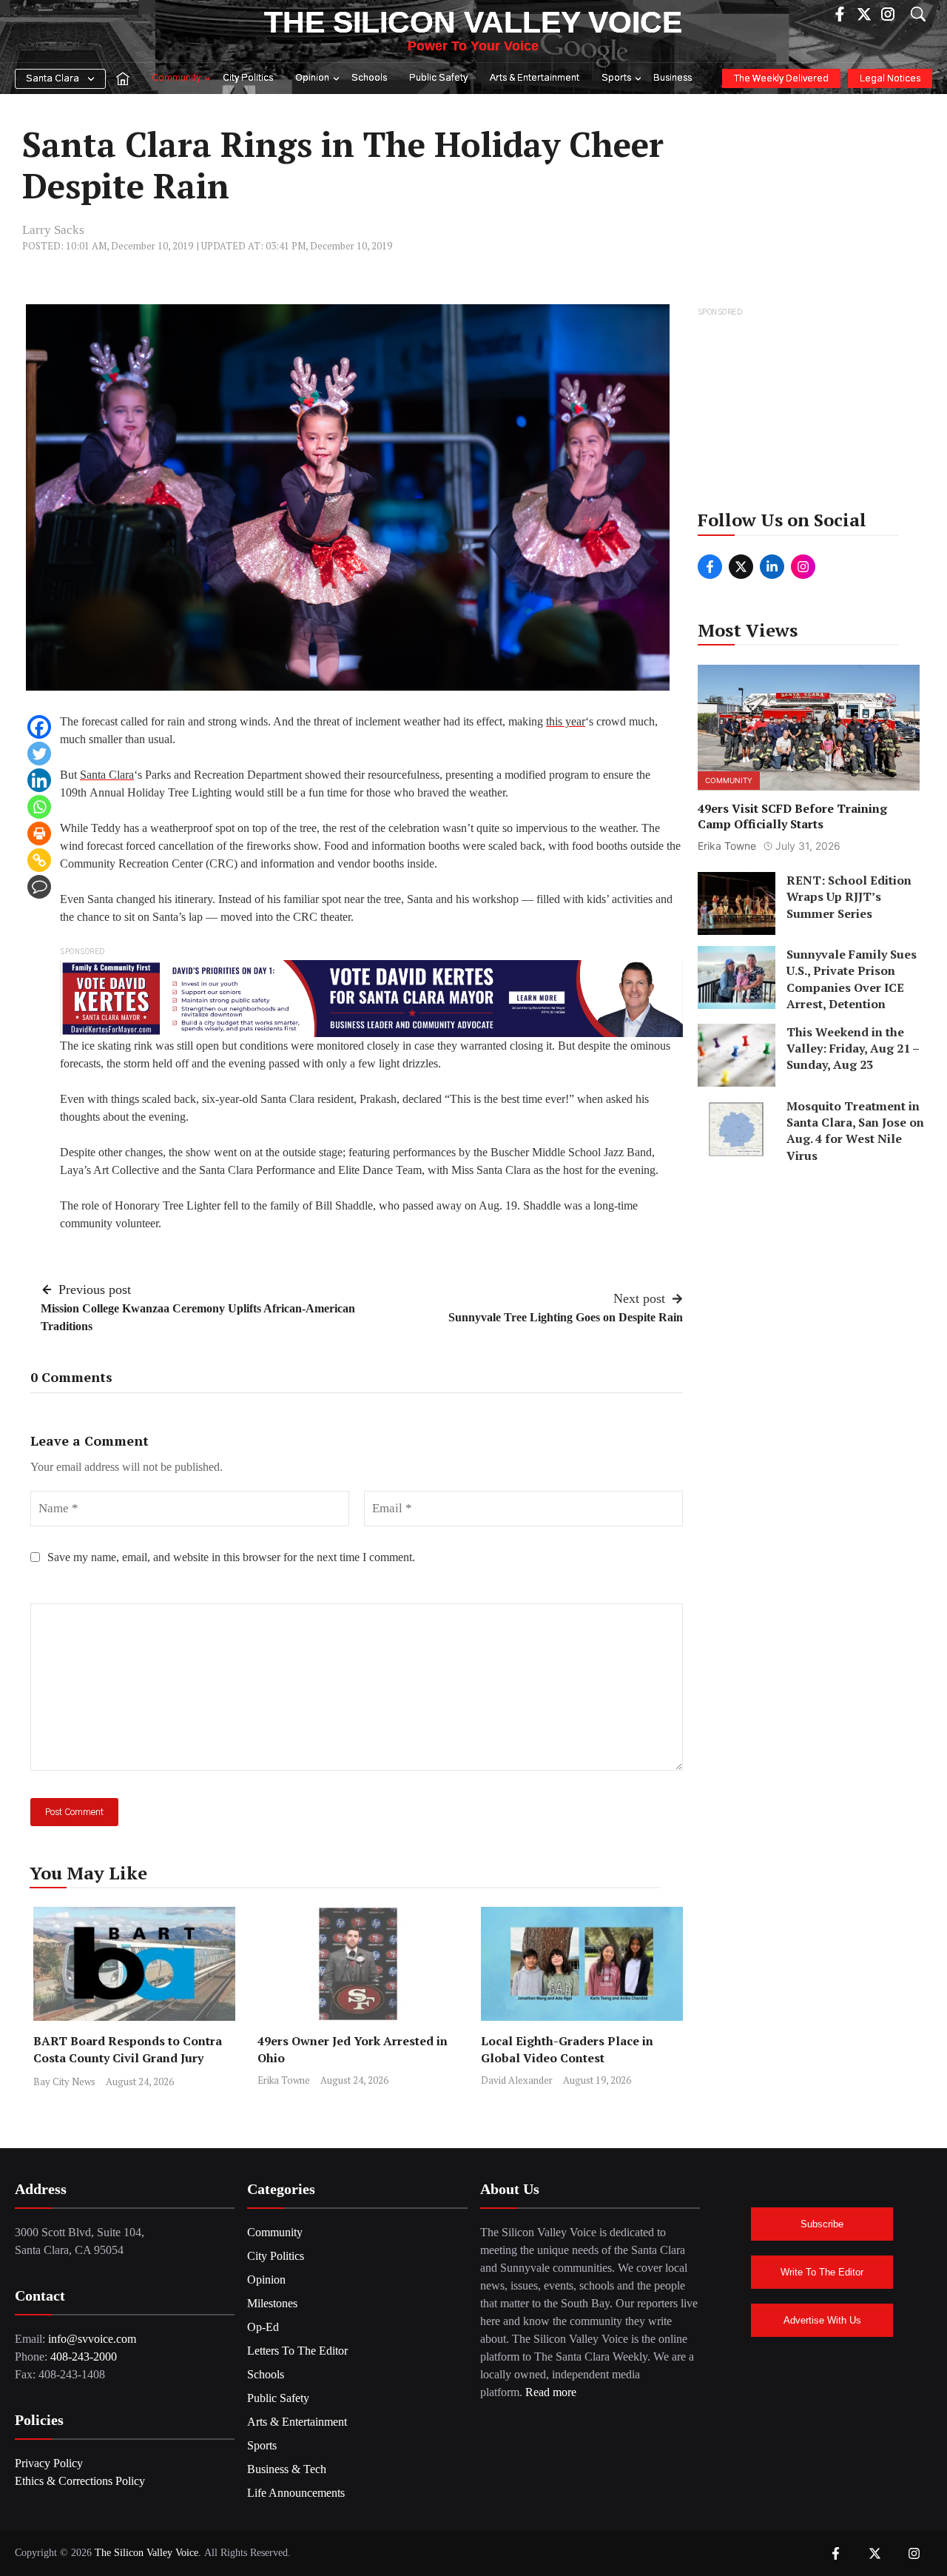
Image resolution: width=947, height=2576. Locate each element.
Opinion (312, 78)
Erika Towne (284, 2080)
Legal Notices (890, 79)
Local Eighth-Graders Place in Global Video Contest (567, 2049)
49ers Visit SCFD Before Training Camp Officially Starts (792, 817)
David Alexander (517, 2080)
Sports (616, 78)
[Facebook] (39, 727)
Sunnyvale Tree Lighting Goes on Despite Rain (566, 1317)
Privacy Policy (49, 2463)
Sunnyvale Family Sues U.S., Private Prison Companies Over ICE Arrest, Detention (852, 979)
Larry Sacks (53, 230)
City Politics (248, 78)
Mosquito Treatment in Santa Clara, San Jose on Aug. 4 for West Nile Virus (855, 1131)
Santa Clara (53, 79)
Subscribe (822, 2224)
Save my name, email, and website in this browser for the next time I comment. (231, 1557)
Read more (551, 2392)
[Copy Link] (39, 860)
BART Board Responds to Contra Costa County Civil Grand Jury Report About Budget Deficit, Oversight (128, 2066)
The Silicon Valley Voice (473, 22)
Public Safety (438, 78)
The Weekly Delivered (781, 79)
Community (176, 78)
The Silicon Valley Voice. (148, 2553)
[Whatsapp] (39, 807)
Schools (369, 78)
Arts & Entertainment (535, 78)
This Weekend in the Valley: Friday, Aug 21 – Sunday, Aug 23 (853, 1049)
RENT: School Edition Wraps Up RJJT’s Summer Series (849, 897)
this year (566, 721)
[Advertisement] (810, 413)
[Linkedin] (39, 780)
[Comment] (39, 887)
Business (673, 78)
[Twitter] (39, 754)
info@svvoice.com (92, 2339)
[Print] (39, 833)
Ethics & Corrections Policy (80, 2481)
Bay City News (64, 2082)
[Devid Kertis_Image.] (371, 997)
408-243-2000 (84, 2357)
